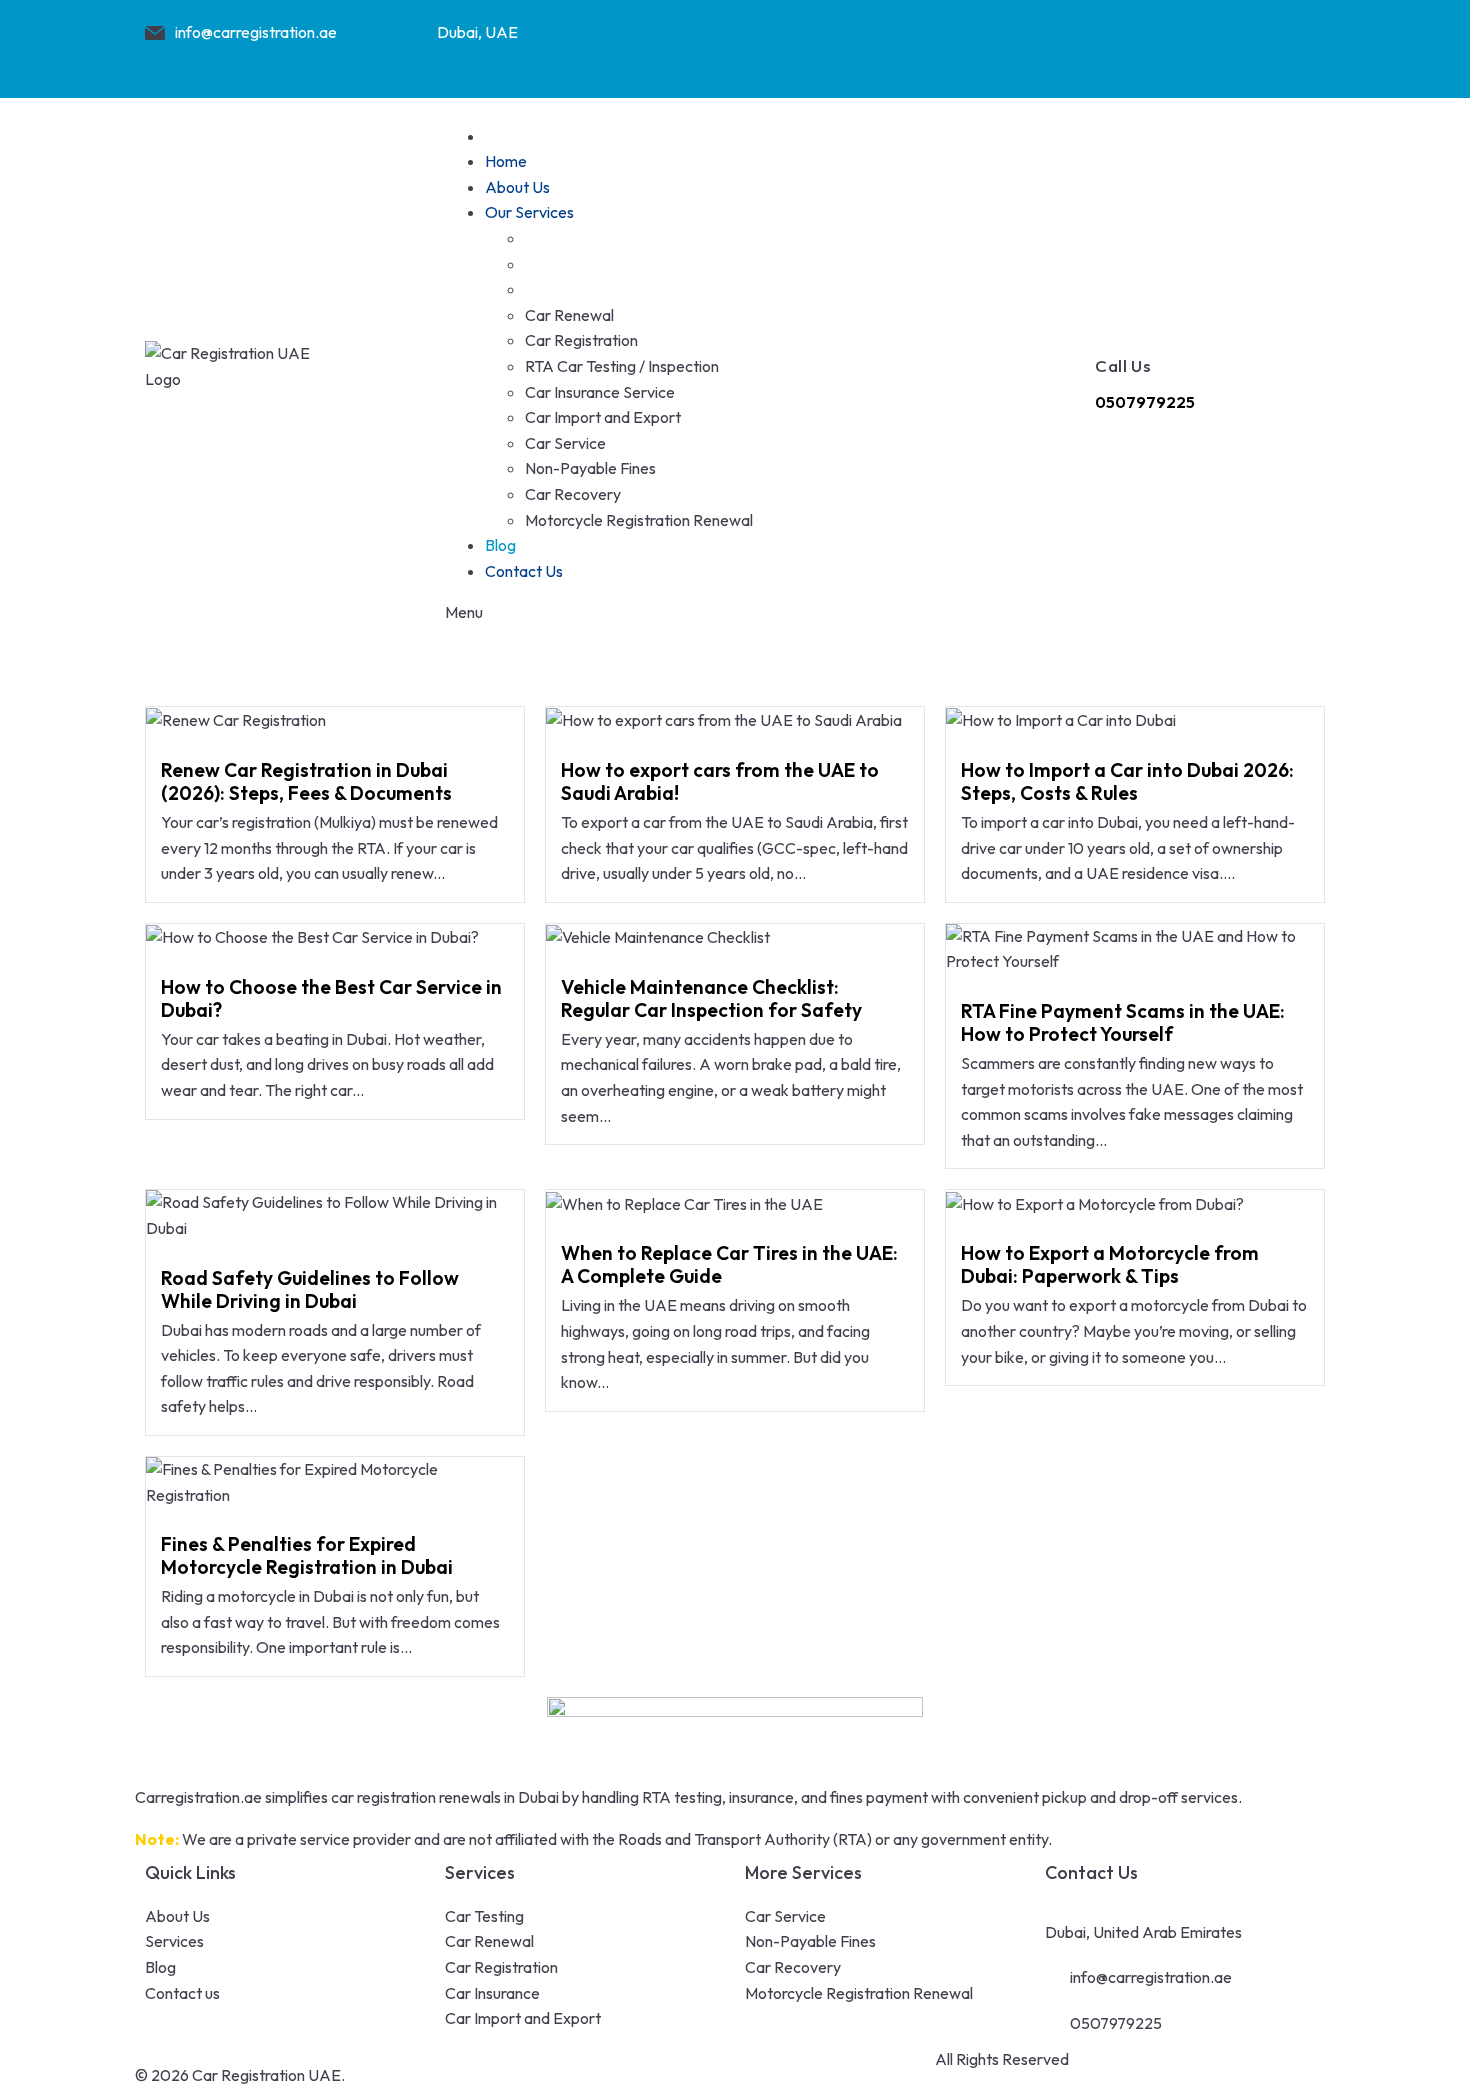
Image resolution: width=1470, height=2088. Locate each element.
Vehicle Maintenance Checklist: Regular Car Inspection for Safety (711, 998)
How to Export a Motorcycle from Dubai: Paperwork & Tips (1110, 1264)
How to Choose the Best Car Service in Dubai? (331, 998)
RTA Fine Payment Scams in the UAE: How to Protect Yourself (1123, 1022)
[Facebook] (1066, 45)
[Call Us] (1111, 318)
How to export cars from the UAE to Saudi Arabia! (720, 781)
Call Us (1123, 365)
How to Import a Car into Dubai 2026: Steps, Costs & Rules (1127, 781)
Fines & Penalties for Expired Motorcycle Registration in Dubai (307, 1555)
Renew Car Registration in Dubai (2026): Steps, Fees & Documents (306, 781)
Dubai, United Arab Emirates (1143, 1932)
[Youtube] (1222, 45)
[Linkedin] (1300, 45)
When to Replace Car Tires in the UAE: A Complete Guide (729, 1264)
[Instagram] (1144, 45)
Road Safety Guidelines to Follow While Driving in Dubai (310, 1289)
